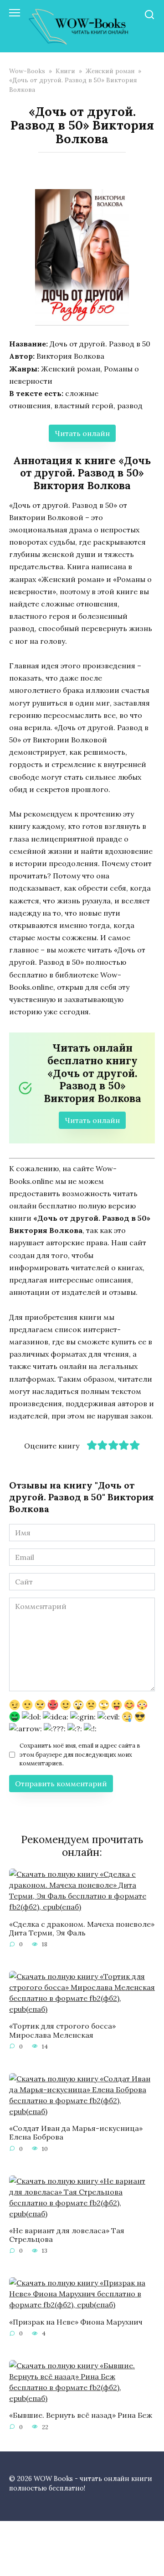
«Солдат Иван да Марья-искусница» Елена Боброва (76, 2132)
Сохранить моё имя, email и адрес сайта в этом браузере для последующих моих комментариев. (80, 1754)
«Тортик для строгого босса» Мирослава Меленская (62, 2030)
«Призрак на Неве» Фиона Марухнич (76, 2321)
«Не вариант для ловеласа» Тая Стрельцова (67, 2235)
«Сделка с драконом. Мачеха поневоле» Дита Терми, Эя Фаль (82, 1928)
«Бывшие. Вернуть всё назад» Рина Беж (81, 2415)
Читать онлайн (82, 433)
